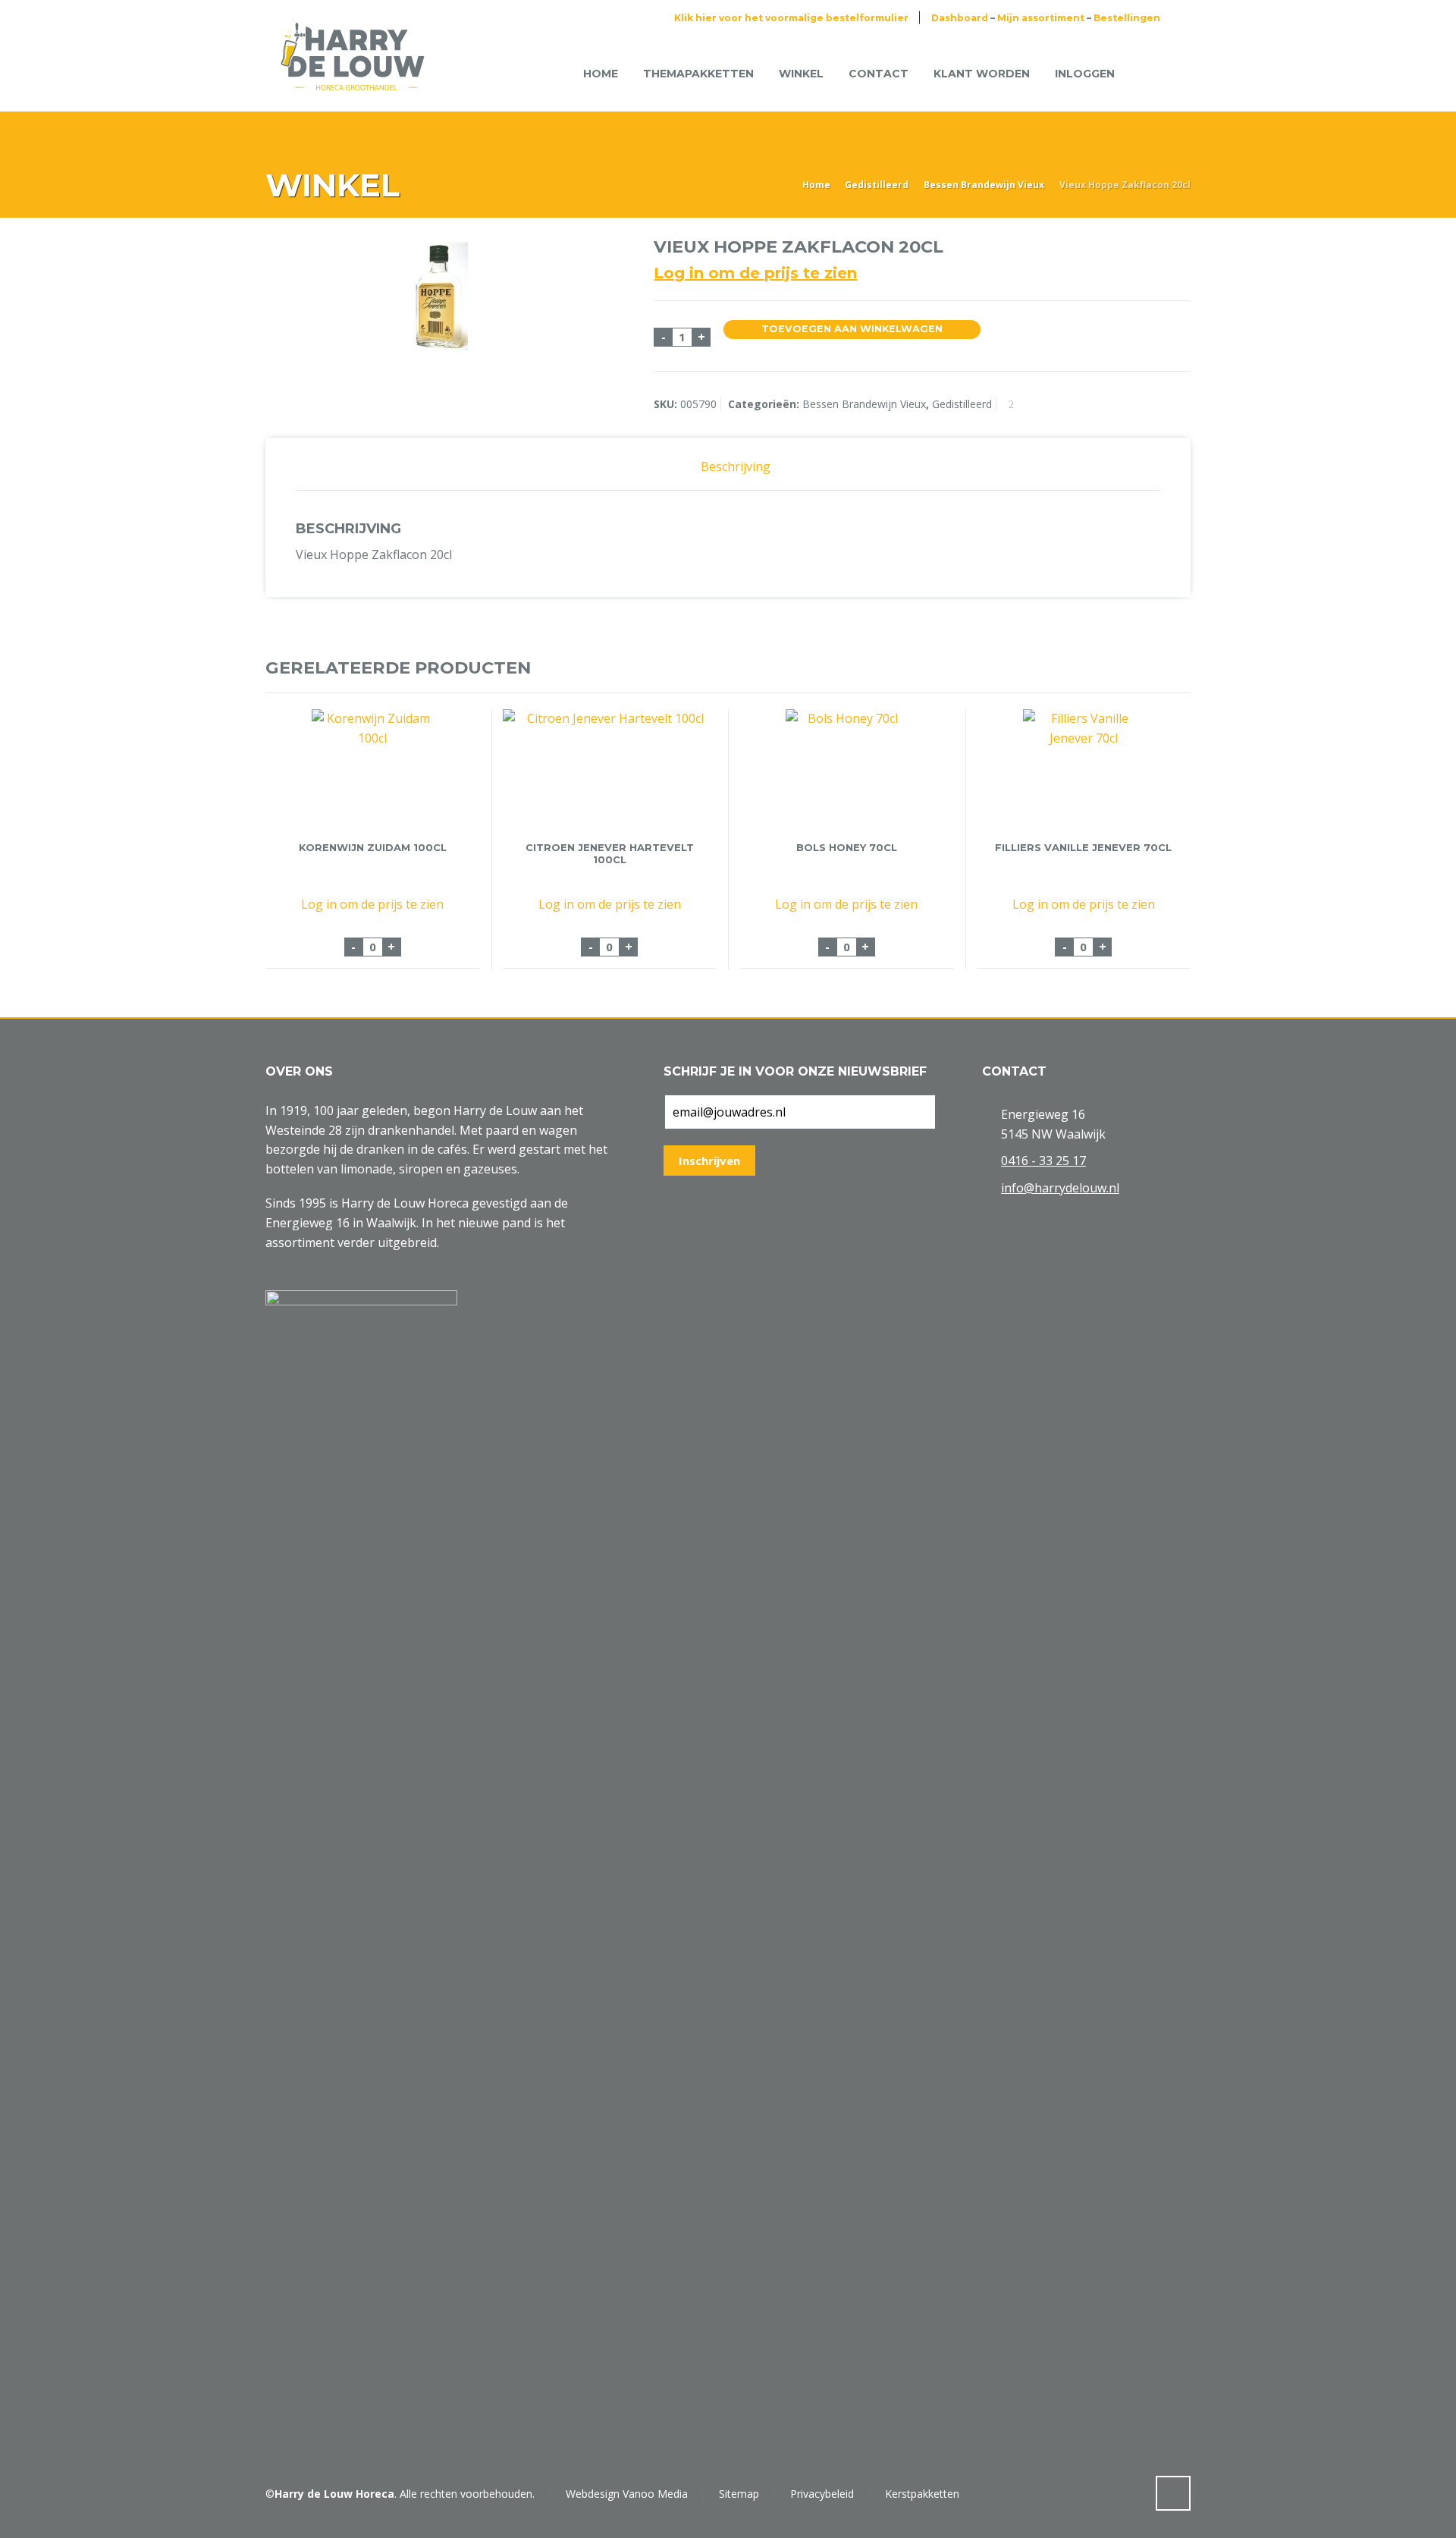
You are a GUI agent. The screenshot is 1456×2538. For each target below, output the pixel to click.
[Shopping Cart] (1151, 73)
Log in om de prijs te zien (755, 273)
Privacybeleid (822, 2494)
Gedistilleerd (877, 185)
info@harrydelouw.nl (1060, 1188)
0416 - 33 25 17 (1043, 1161)
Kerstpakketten (922, 2494)
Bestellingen (1127, 18)
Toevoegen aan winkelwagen (852, 329)
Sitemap (739, 2494)
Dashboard (960, 18)
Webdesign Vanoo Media (627, 2494)
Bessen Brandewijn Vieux (984, 185)
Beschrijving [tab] (736, 466)
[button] (19, 2518)
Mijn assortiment (1041, 18)
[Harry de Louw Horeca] (353, 74)
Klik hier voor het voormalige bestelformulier (791, 18)
